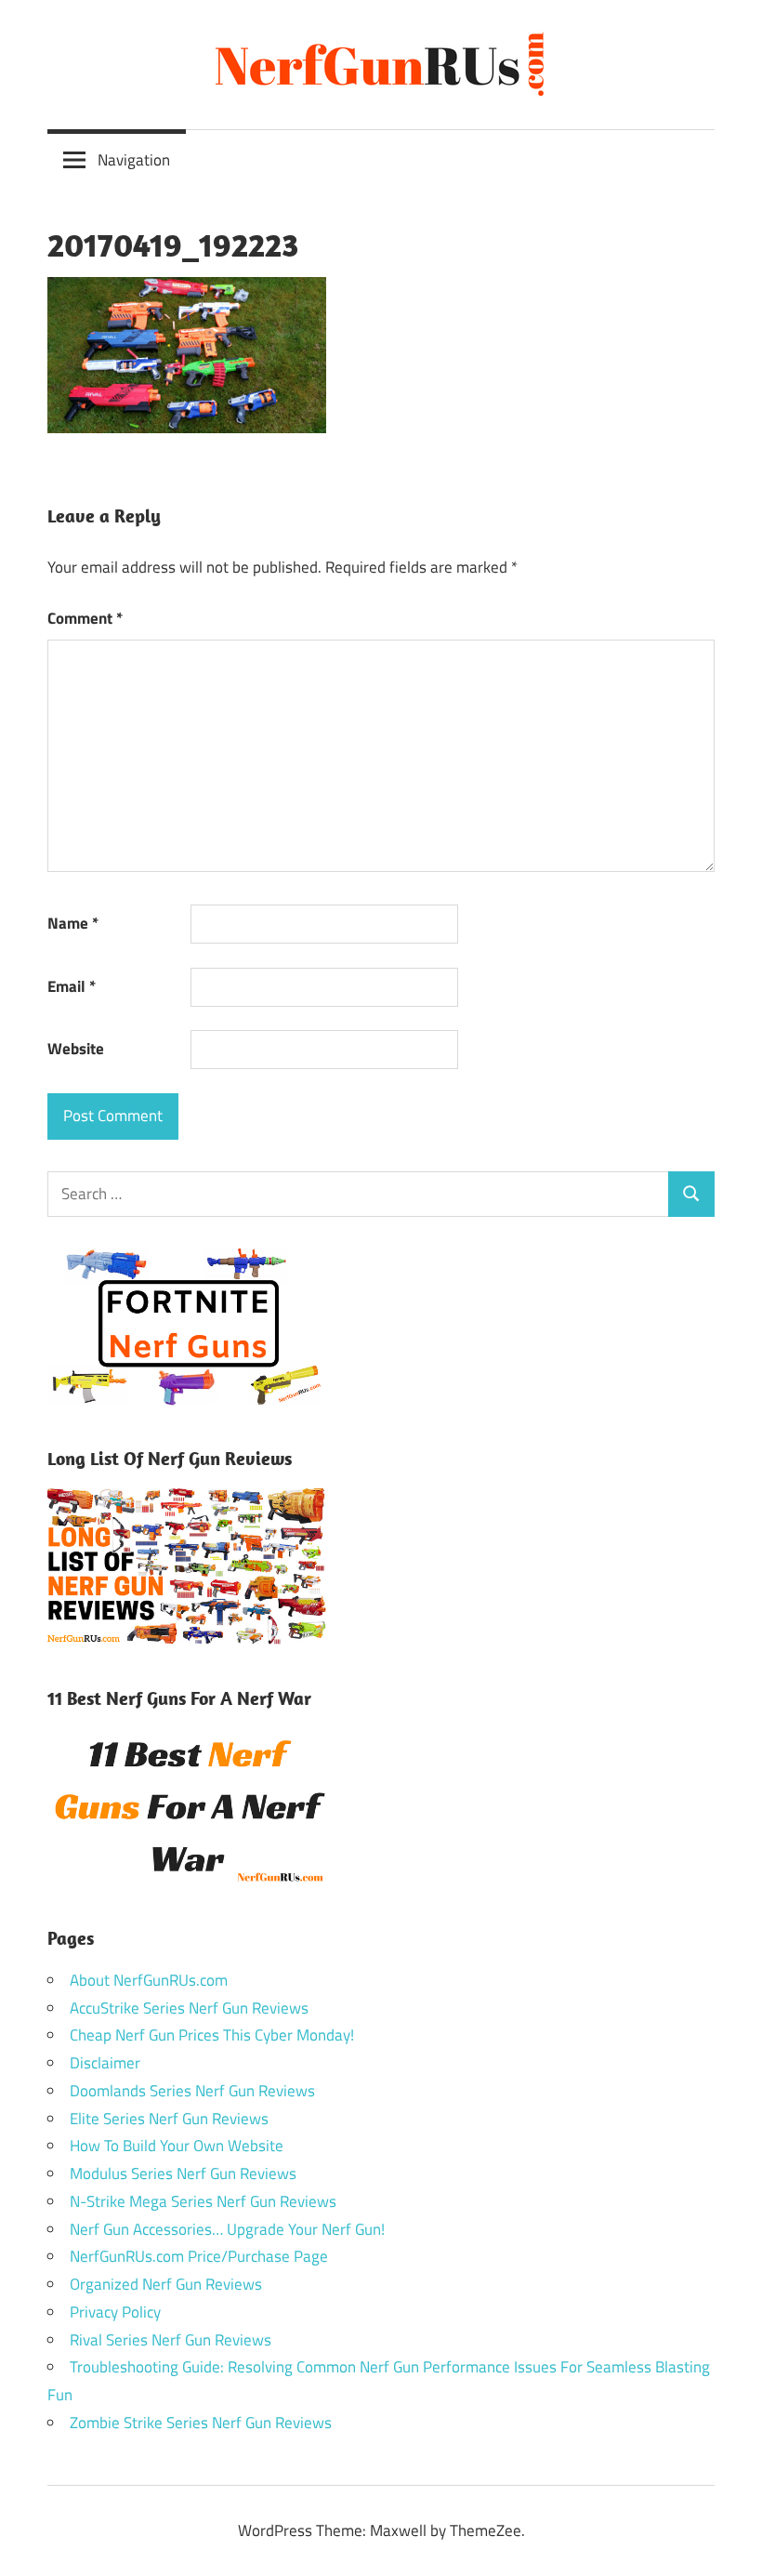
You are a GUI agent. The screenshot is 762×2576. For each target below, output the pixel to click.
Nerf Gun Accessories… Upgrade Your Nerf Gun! (227, 2229)
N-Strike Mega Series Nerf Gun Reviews (203, 2201)
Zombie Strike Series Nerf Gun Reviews (201, 2423)
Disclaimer (105, 2063)
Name (73, 923)
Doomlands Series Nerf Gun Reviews (192, 2091)
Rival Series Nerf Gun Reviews (171, 2340)
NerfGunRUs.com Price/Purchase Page (199, 2256)
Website (76, 1049)
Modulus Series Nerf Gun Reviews (183, 2173)
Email (72, 986)
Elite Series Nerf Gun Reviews (169, 2119)
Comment (85, 618)
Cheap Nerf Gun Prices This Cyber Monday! (212, 2035)
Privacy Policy (115, 2312)
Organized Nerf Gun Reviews (166, 2284)
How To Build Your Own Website (177, 2146)
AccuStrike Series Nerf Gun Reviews (189, 2008)
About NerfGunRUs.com (149, 1980)
